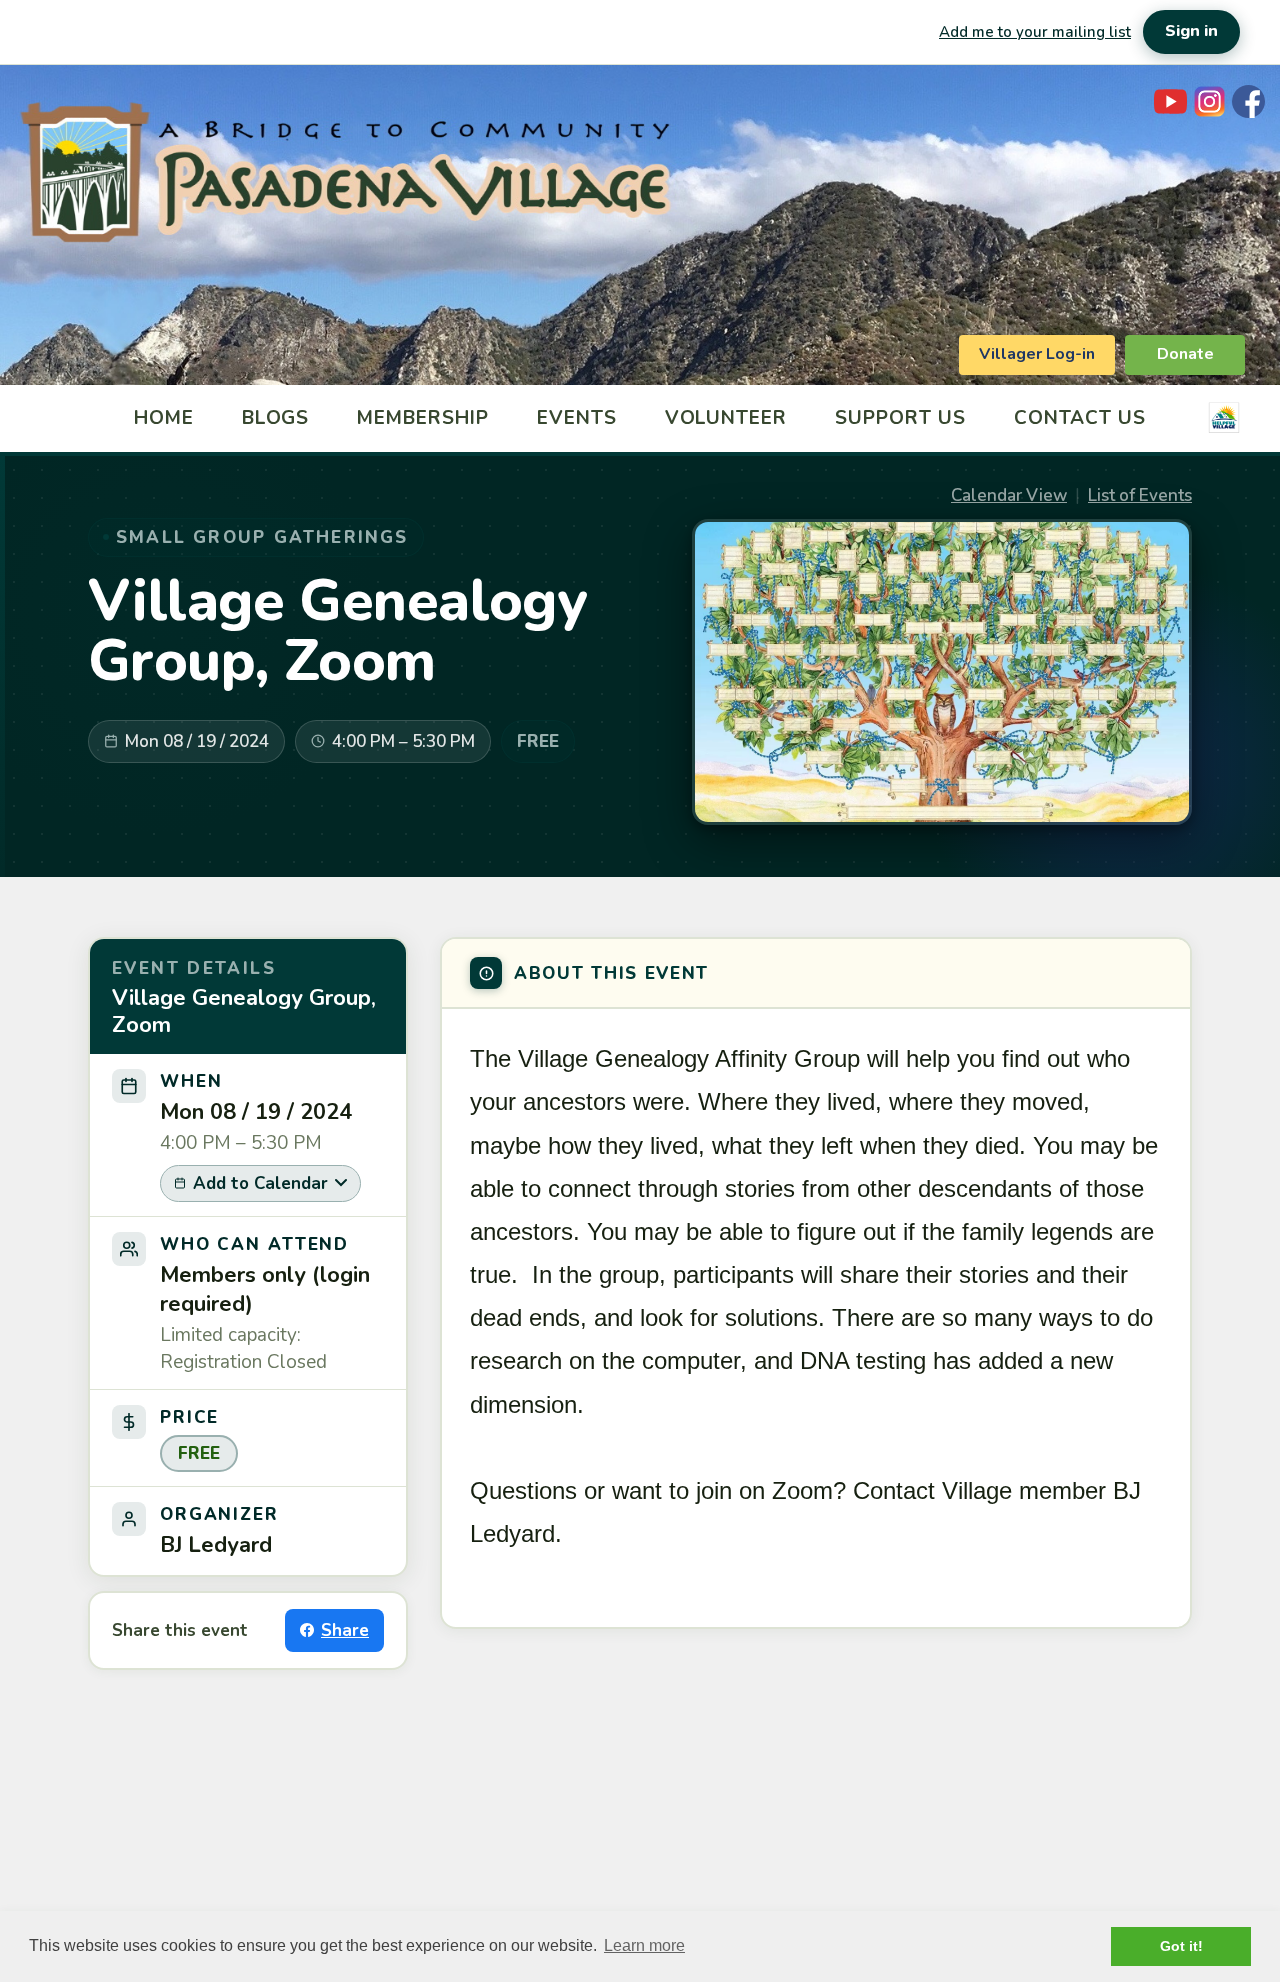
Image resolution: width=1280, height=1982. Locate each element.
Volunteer (726, 418)
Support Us (900, 418)
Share (345, 1630)
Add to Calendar (260, 1183)
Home (164, 418)
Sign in (1191, 31)
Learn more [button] (644, 1945)
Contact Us (1080, 418)
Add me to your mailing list (1035, 32)
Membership (423, 418)
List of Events (1140, 495)
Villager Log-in (1037, 354)
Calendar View (1009, 495)
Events (577, 418)
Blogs (276, 418)
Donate (1185, 354)
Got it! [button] (1181, 1946)
